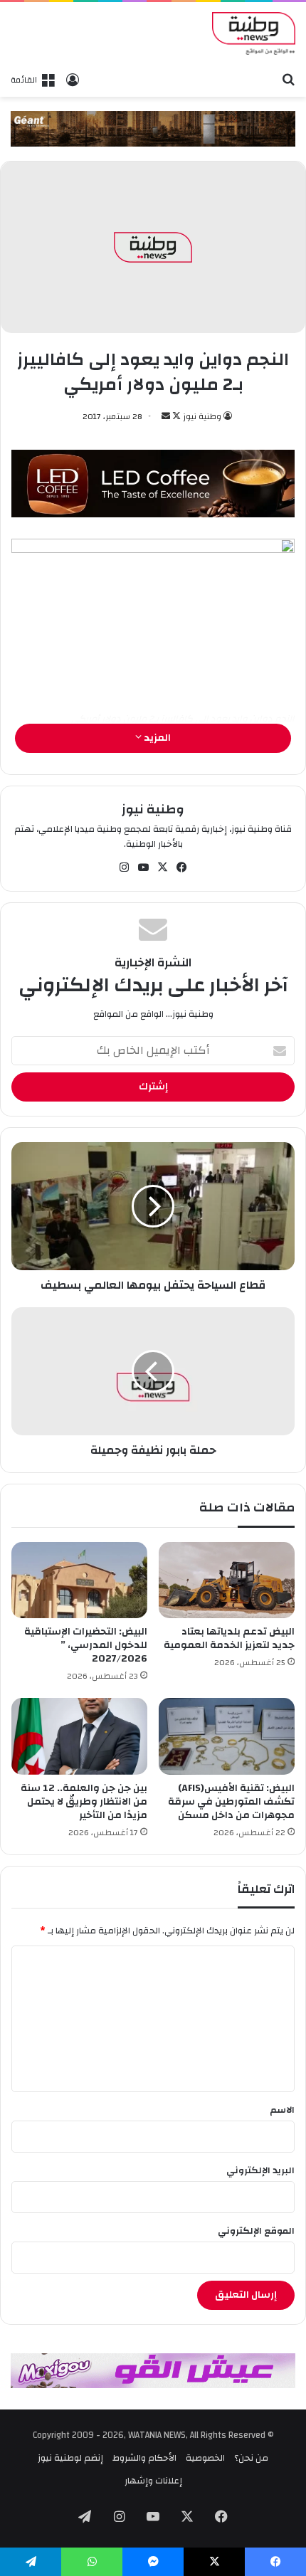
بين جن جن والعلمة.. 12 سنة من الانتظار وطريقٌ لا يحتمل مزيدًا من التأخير (84, 1802)
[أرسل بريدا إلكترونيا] (166, 416)
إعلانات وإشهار (153, 2481)
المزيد (156, 738)
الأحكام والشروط (144, 2458)
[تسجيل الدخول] (73, 80)
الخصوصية (205, 2458)
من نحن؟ (251, 2458)
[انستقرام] (125, 867)
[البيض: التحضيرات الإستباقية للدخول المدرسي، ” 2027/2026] (79, 1580)
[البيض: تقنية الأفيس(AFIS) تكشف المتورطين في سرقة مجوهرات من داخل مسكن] (227, 1736)
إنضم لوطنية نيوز (70, 2458)
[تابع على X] (175, 416)
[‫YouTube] (144, 867)
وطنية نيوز (202, 416)
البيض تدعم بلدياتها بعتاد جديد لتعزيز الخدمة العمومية (229, 1638)
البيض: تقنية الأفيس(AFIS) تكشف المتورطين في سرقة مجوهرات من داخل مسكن (231, 1802)
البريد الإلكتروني (260, 2170)
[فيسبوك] (182, 867)
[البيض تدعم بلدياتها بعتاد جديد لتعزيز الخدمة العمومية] (227, 1580)
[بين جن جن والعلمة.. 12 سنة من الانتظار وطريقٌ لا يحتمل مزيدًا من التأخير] (79, 1736)
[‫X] (163, 867)
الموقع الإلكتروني (256, 2231)
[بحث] (288, 79)
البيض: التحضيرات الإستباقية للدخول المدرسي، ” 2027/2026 (86, 1645)
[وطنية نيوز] (254, 33)
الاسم (282, 2110)
